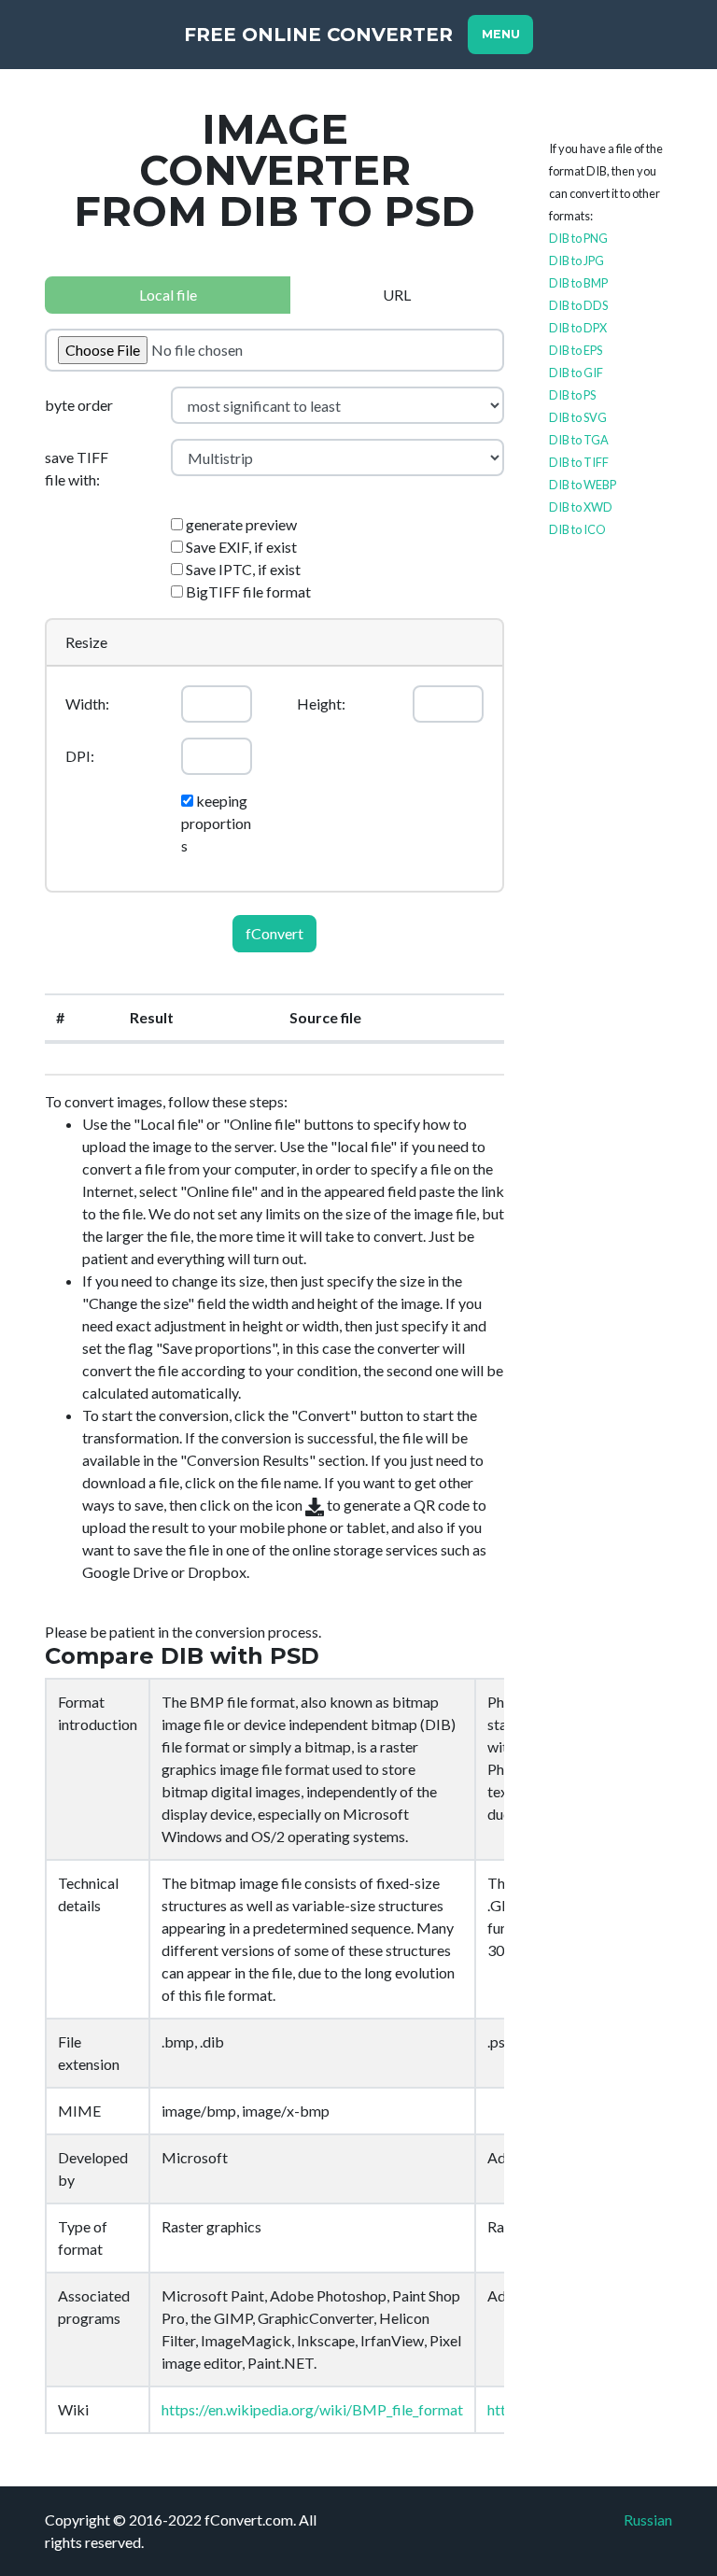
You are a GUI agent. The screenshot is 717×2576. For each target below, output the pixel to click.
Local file (168, 295)
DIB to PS (572, 395)
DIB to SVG (578, 417)
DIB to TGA (579, 440)
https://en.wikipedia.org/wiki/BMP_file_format (312, 2409)
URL (397, 295)
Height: (321, 704)
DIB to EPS (576, 350)
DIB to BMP (578, 283)
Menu (501, 34)
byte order (79, 405)
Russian (648, 2520)
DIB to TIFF (579, 462)
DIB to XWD (581, 507)
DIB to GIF (576, 373)
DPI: (80, 756)
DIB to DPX (578, 328)
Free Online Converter (318, 35)
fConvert (274, 933)
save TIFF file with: (77, 468)
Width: (87, 704)
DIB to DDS (578, 305)
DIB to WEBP (583, 485)
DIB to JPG (576, 260)
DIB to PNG (578, 238)
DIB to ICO (577, 529)
